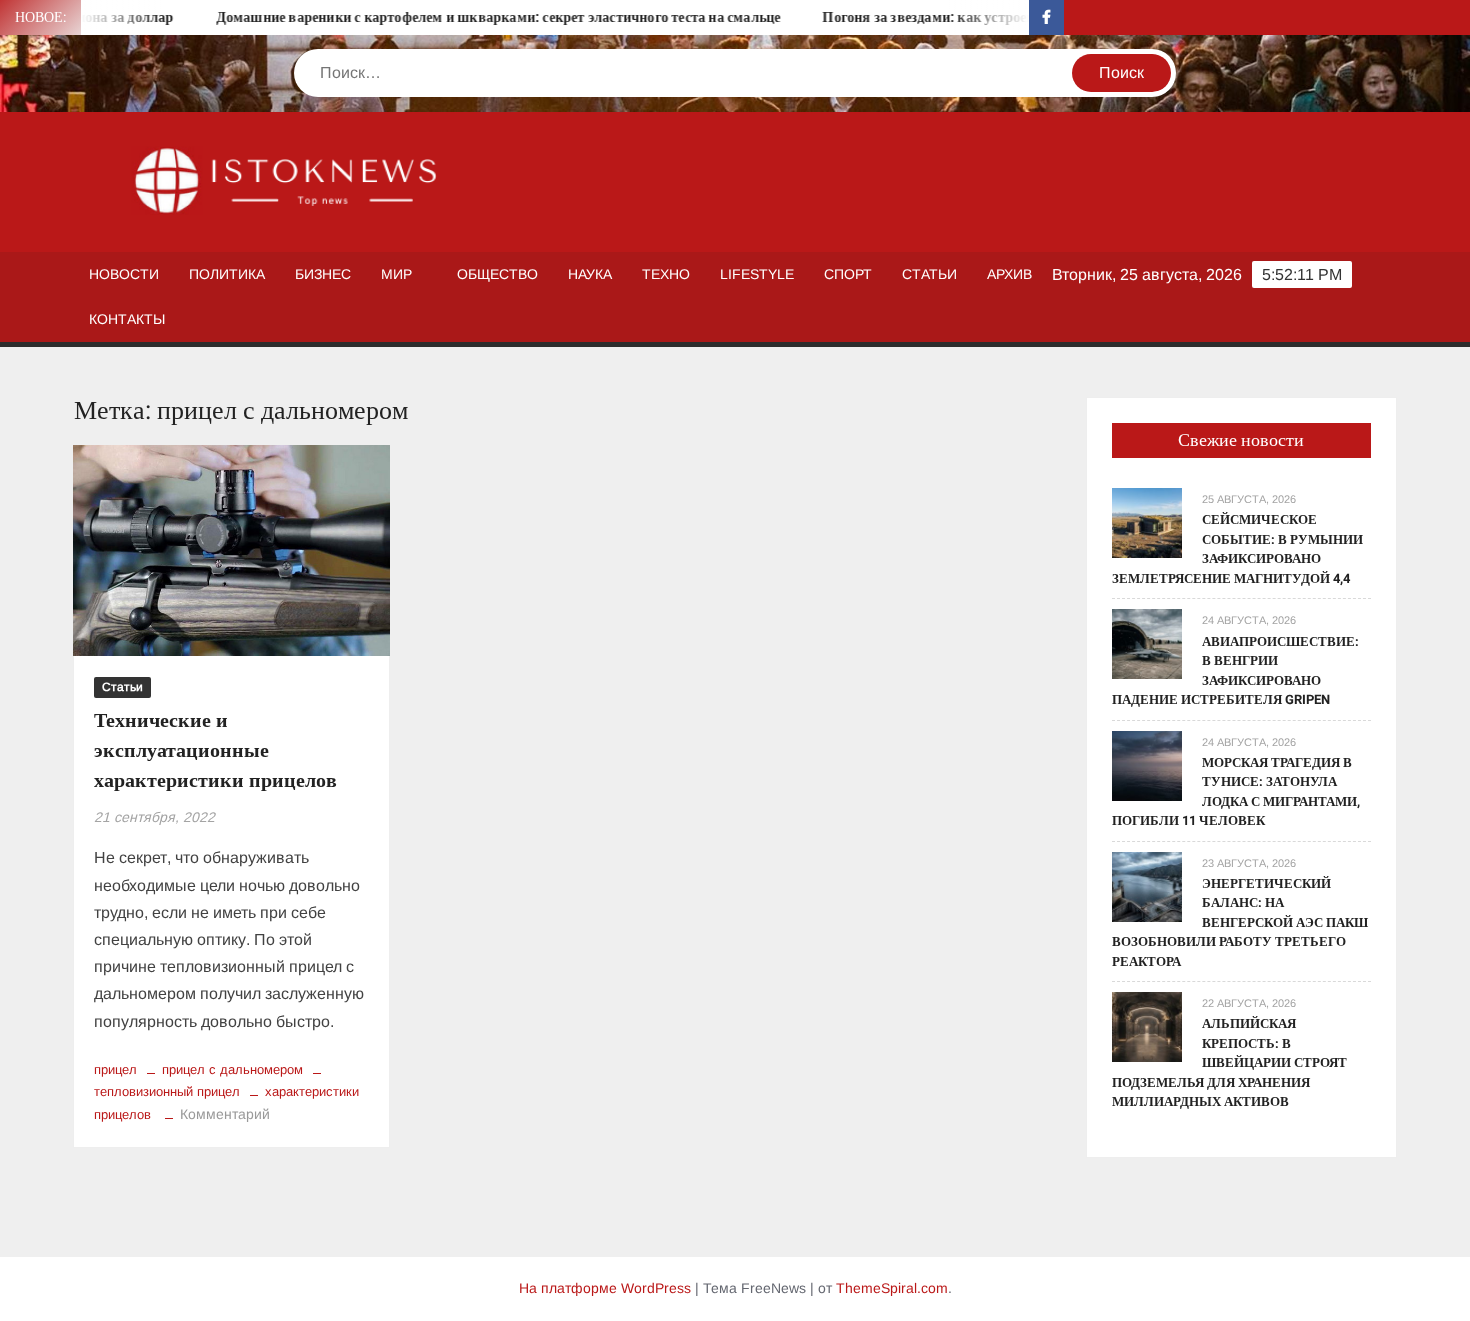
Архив (1009, 274)
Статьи (929, 274)
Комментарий (225, 1114)
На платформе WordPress (605, 1288)
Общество (497, 274)
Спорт (848, 274)
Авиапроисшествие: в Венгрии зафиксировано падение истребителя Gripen (1235, 671)
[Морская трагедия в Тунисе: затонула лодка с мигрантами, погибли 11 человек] (1147, 764)
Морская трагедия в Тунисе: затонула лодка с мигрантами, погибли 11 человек (1236, 792)
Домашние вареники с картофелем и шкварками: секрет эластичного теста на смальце (472, 17)
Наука (590, 274)
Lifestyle (757, 274)
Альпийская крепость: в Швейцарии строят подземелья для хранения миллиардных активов (1229, 1062)
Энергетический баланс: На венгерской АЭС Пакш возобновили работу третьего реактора (1240, 922)
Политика (227, 274)
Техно (666, 274)
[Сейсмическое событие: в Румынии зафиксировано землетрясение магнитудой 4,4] (1147, 522)
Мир (396, 274)
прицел (115, 1069)
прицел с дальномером (232, 1069)
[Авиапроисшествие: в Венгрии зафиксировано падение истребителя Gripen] (1147, 643)
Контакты (127, 319)
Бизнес (323, 274)
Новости (124, 274)
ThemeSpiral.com (892, 1288)
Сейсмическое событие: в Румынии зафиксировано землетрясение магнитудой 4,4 (1237, 549)
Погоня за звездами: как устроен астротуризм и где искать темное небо (1027, 17)
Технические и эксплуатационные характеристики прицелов (215, 750)
